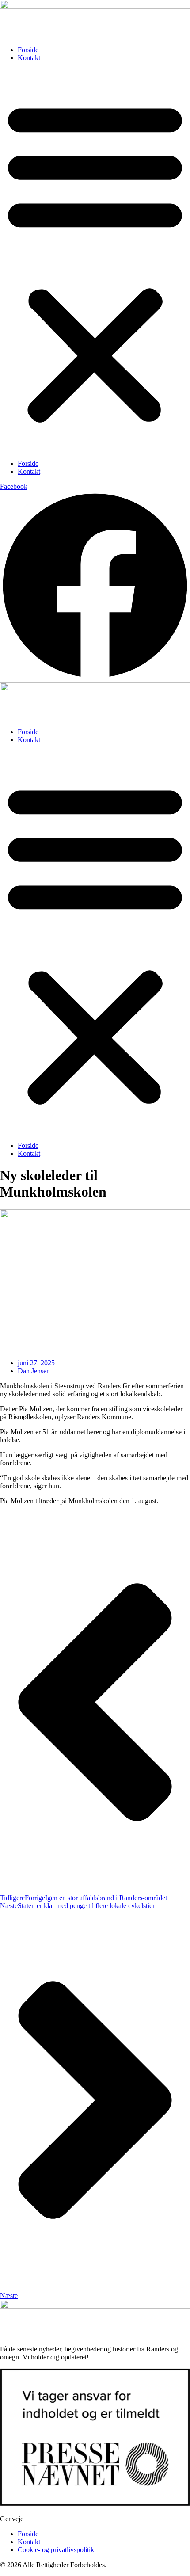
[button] (95, 261)
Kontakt (29, 58)
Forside (28, 50)
